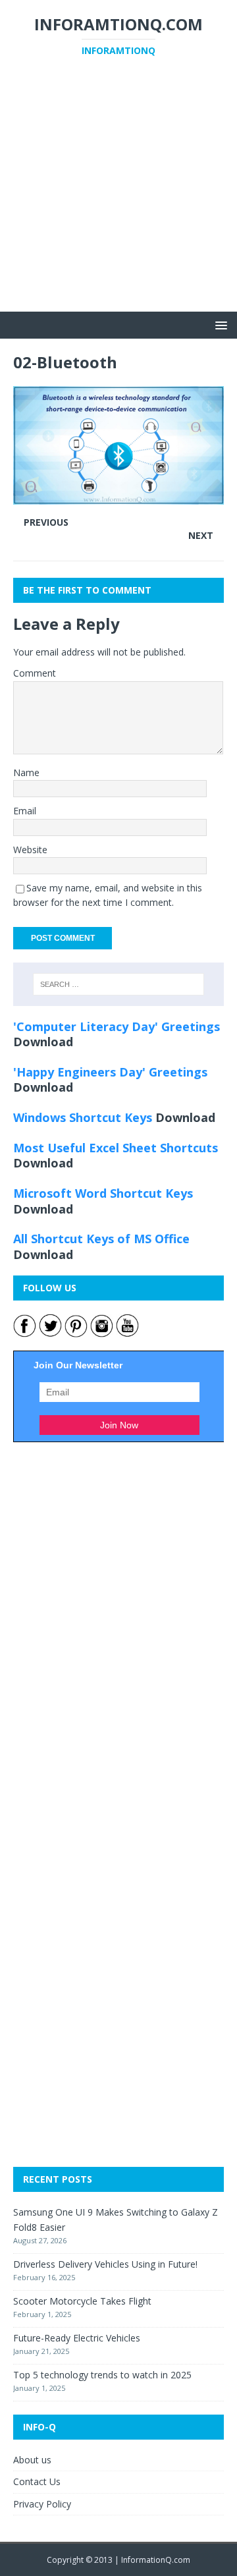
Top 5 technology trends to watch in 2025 (102, 2375)
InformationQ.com (156, 2560)
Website (30, 850)
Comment (35, 673)
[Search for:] (118, 984)
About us (32, 2460)
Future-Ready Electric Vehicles (77, 2338)
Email (25, 811)
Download (43, 1042)
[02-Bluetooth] (118, 496)
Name (26, 772)
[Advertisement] (118, 193)
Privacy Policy (42, 2504)
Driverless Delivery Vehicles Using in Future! (105, 2264)
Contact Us (37, 2481)
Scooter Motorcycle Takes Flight (82, 2301)
